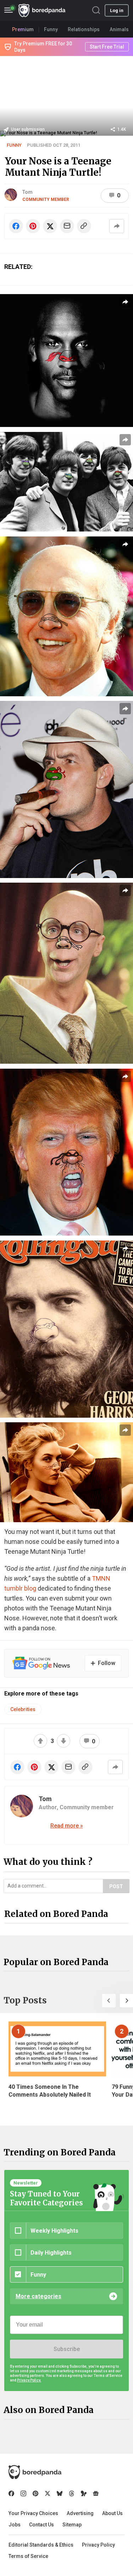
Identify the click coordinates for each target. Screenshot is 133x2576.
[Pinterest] (35, 2493)
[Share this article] (117, 226)
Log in (117, 10)
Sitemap (72, 2525)
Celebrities (23, 1709)
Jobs (15, 2525)
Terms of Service (28, 2556)
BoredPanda (42, 10)
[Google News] (96, 2493)
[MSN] (84, 2493)
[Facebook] (11, 2493)
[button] (109, 2001)
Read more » (67, 1826)
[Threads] (72, 2493)
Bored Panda (35, 2472)
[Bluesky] (60, 2493)
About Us (112, 2513)
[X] (48, 2493)
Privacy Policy (98, 2545)
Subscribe (67, 2349)
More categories (38, 2296)
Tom (27, 192)
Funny (14, 145)
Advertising (80, 2513)
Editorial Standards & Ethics (41, 2545)
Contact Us (41, 2525)
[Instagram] (23, 2493)
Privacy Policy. (29, 2380)
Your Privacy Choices (33, 2513)
